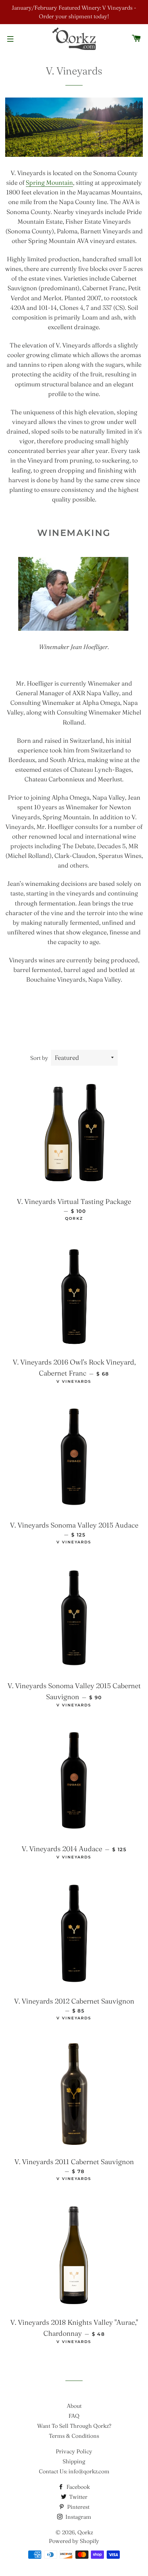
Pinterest (78, 2507)
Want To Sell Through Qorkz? (74, 2426)
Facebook (77, 2487)
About (74, 2406)
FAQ (74, 2416)
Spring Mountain (49, 182)
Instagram (78, 2517)
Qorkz (85, 2532)
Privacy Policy (74, 2451)
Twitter (78, 2497)
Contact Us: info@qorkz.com (74, 2471)
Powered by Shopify (74, 2541)
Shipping (74, 2461)
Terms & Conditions (74, 2436)
